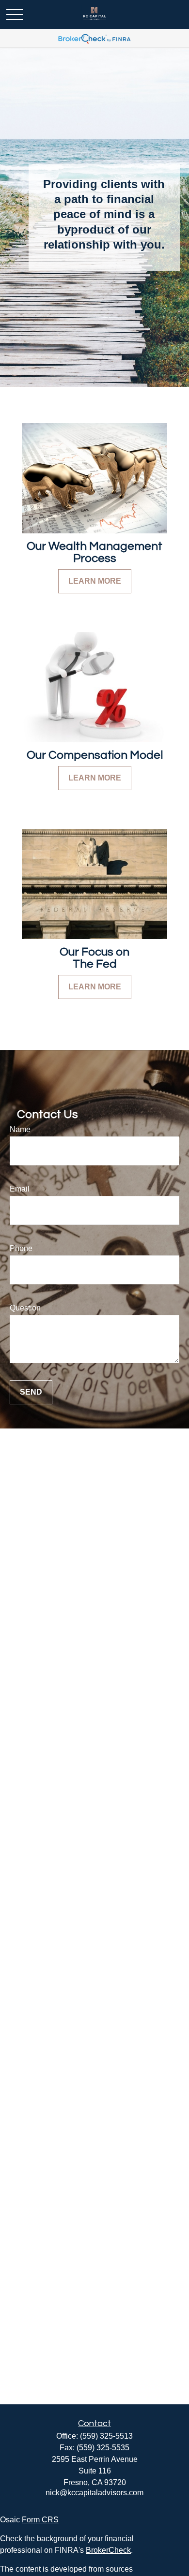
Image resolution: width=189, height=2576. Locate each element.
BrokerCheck (108, 2550)
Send (31, 1392)
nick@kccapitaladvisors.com (94, 2493)
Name (20, 1129)
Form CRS (40, 2520)
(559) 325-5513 (106, 2436)
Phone (21, 1248)
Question (25, 1308)
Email (20, 1189)
